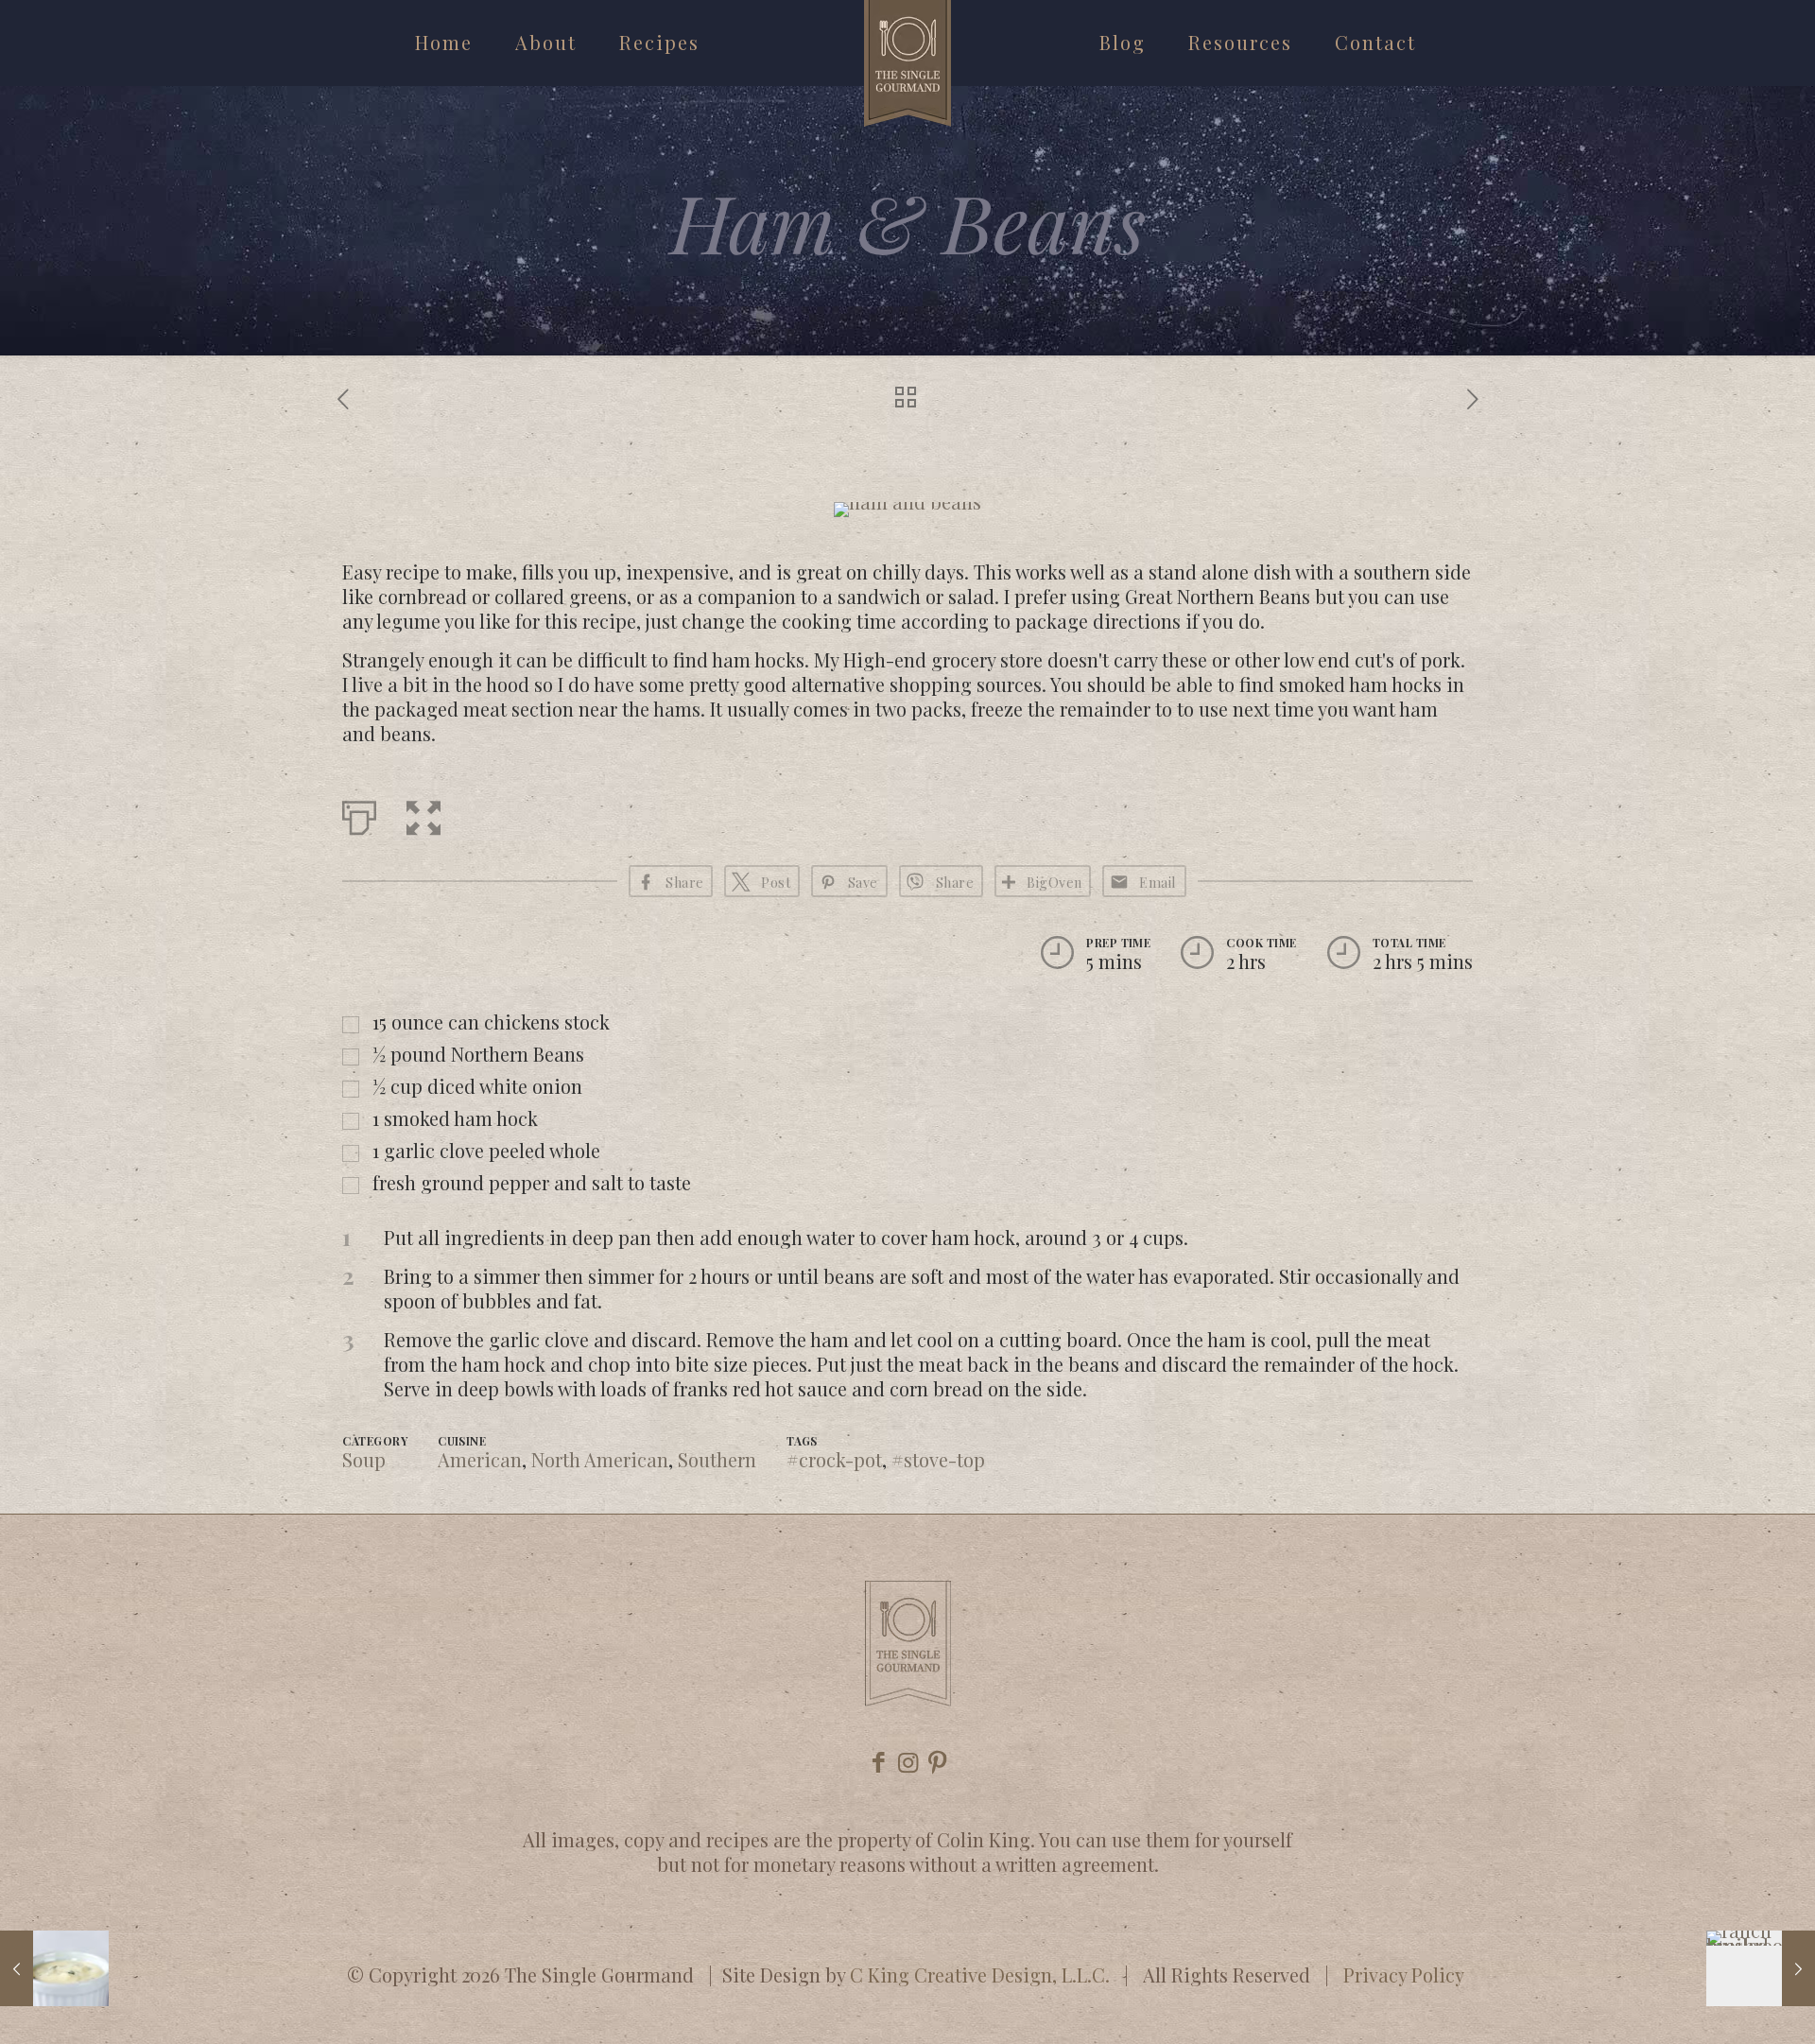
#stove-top (938, 1459)
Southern (717, 1459)
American (480, 1459)
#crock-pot (834, 1459)
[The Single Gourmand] (907, 63)
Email (1158, 882)
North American (600, 1459)
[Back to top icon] (1724, 2005)
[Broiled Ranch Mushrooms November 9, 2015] (1761, 1968)
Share (955, 882)
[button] (423, 814)
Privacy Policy (1404, 1975)
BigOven (1054, 882)
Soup (364, 1459)
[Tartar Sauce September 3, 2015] (54, 1968)
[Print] (359, 814)
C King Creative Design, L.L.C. (980, 1975)
